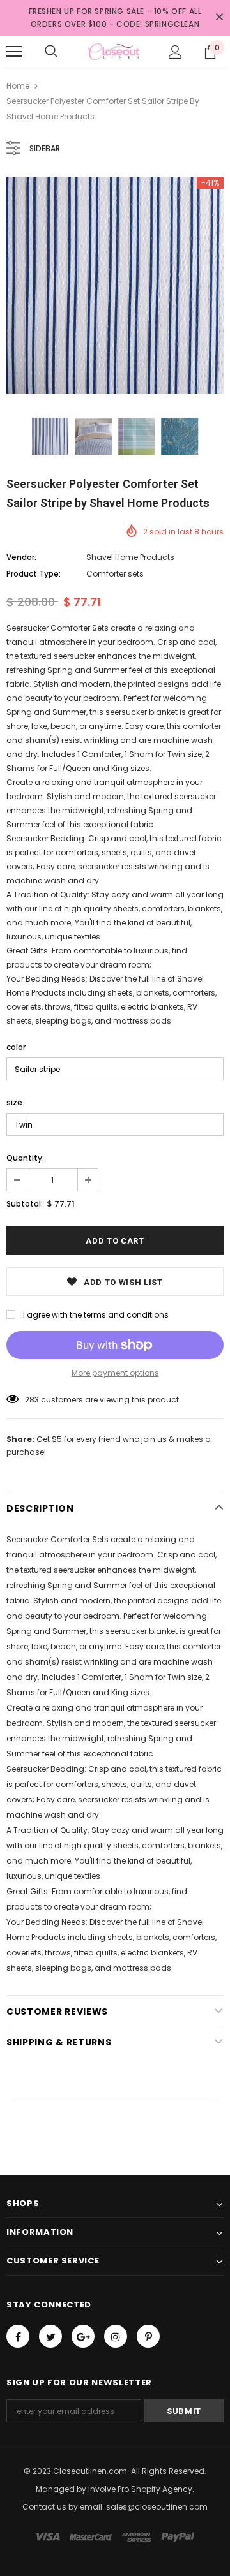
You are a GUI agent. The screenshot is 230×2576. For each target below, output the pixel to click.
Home (18, 86)
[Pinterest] (148, 2336)
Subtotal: (25, 1204)
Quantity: (25, 1158)
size (14, 1102)
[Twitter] (50, 2336)
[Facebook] (18, 2336)
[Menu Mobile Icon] (14, 52)
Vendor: (21, 557)
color (16, 1047)
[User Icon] (175, 52)
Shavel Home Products (130, 557)
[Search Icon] (51, 52)
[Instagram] (116, 2336)
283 (32, 1400)
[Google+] (83, 2336)
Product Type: (34, 574)
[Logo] (113, 52)
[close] (219, 18)
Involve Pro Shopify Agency (140, 2489)
